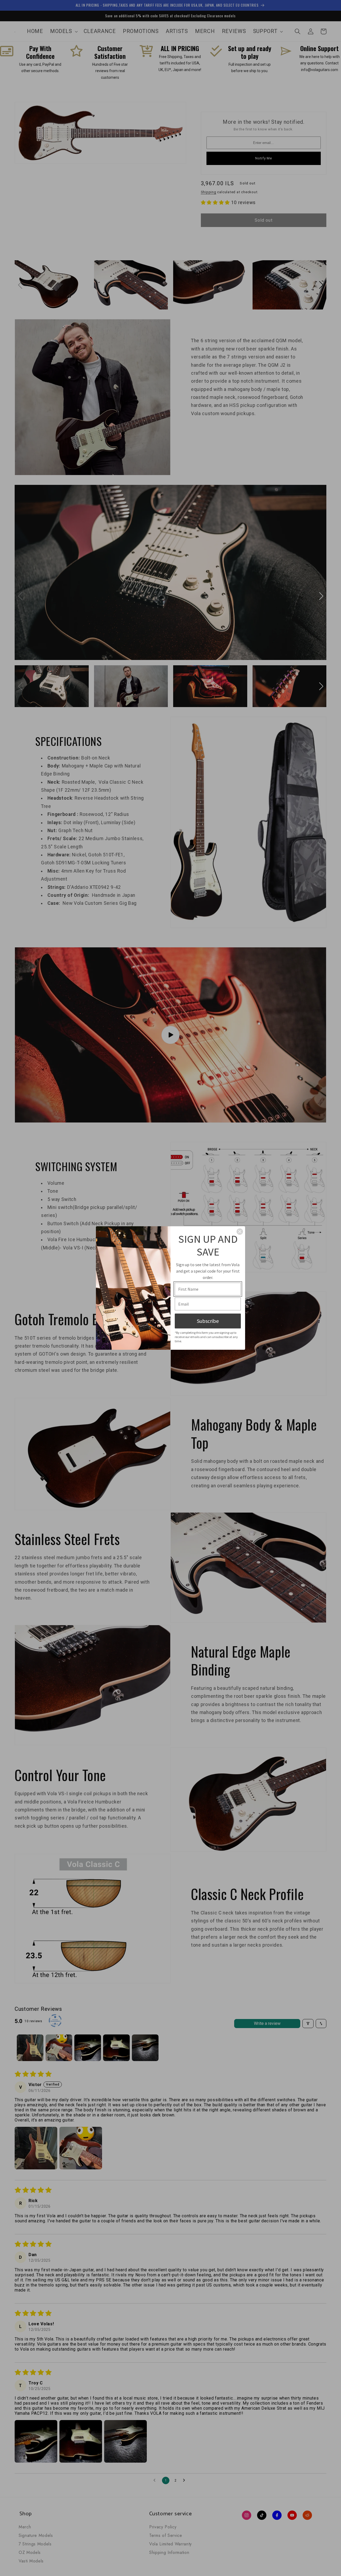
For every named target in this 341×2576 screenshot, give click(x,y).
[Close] (240, 1232)
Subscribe (208, 1321)
